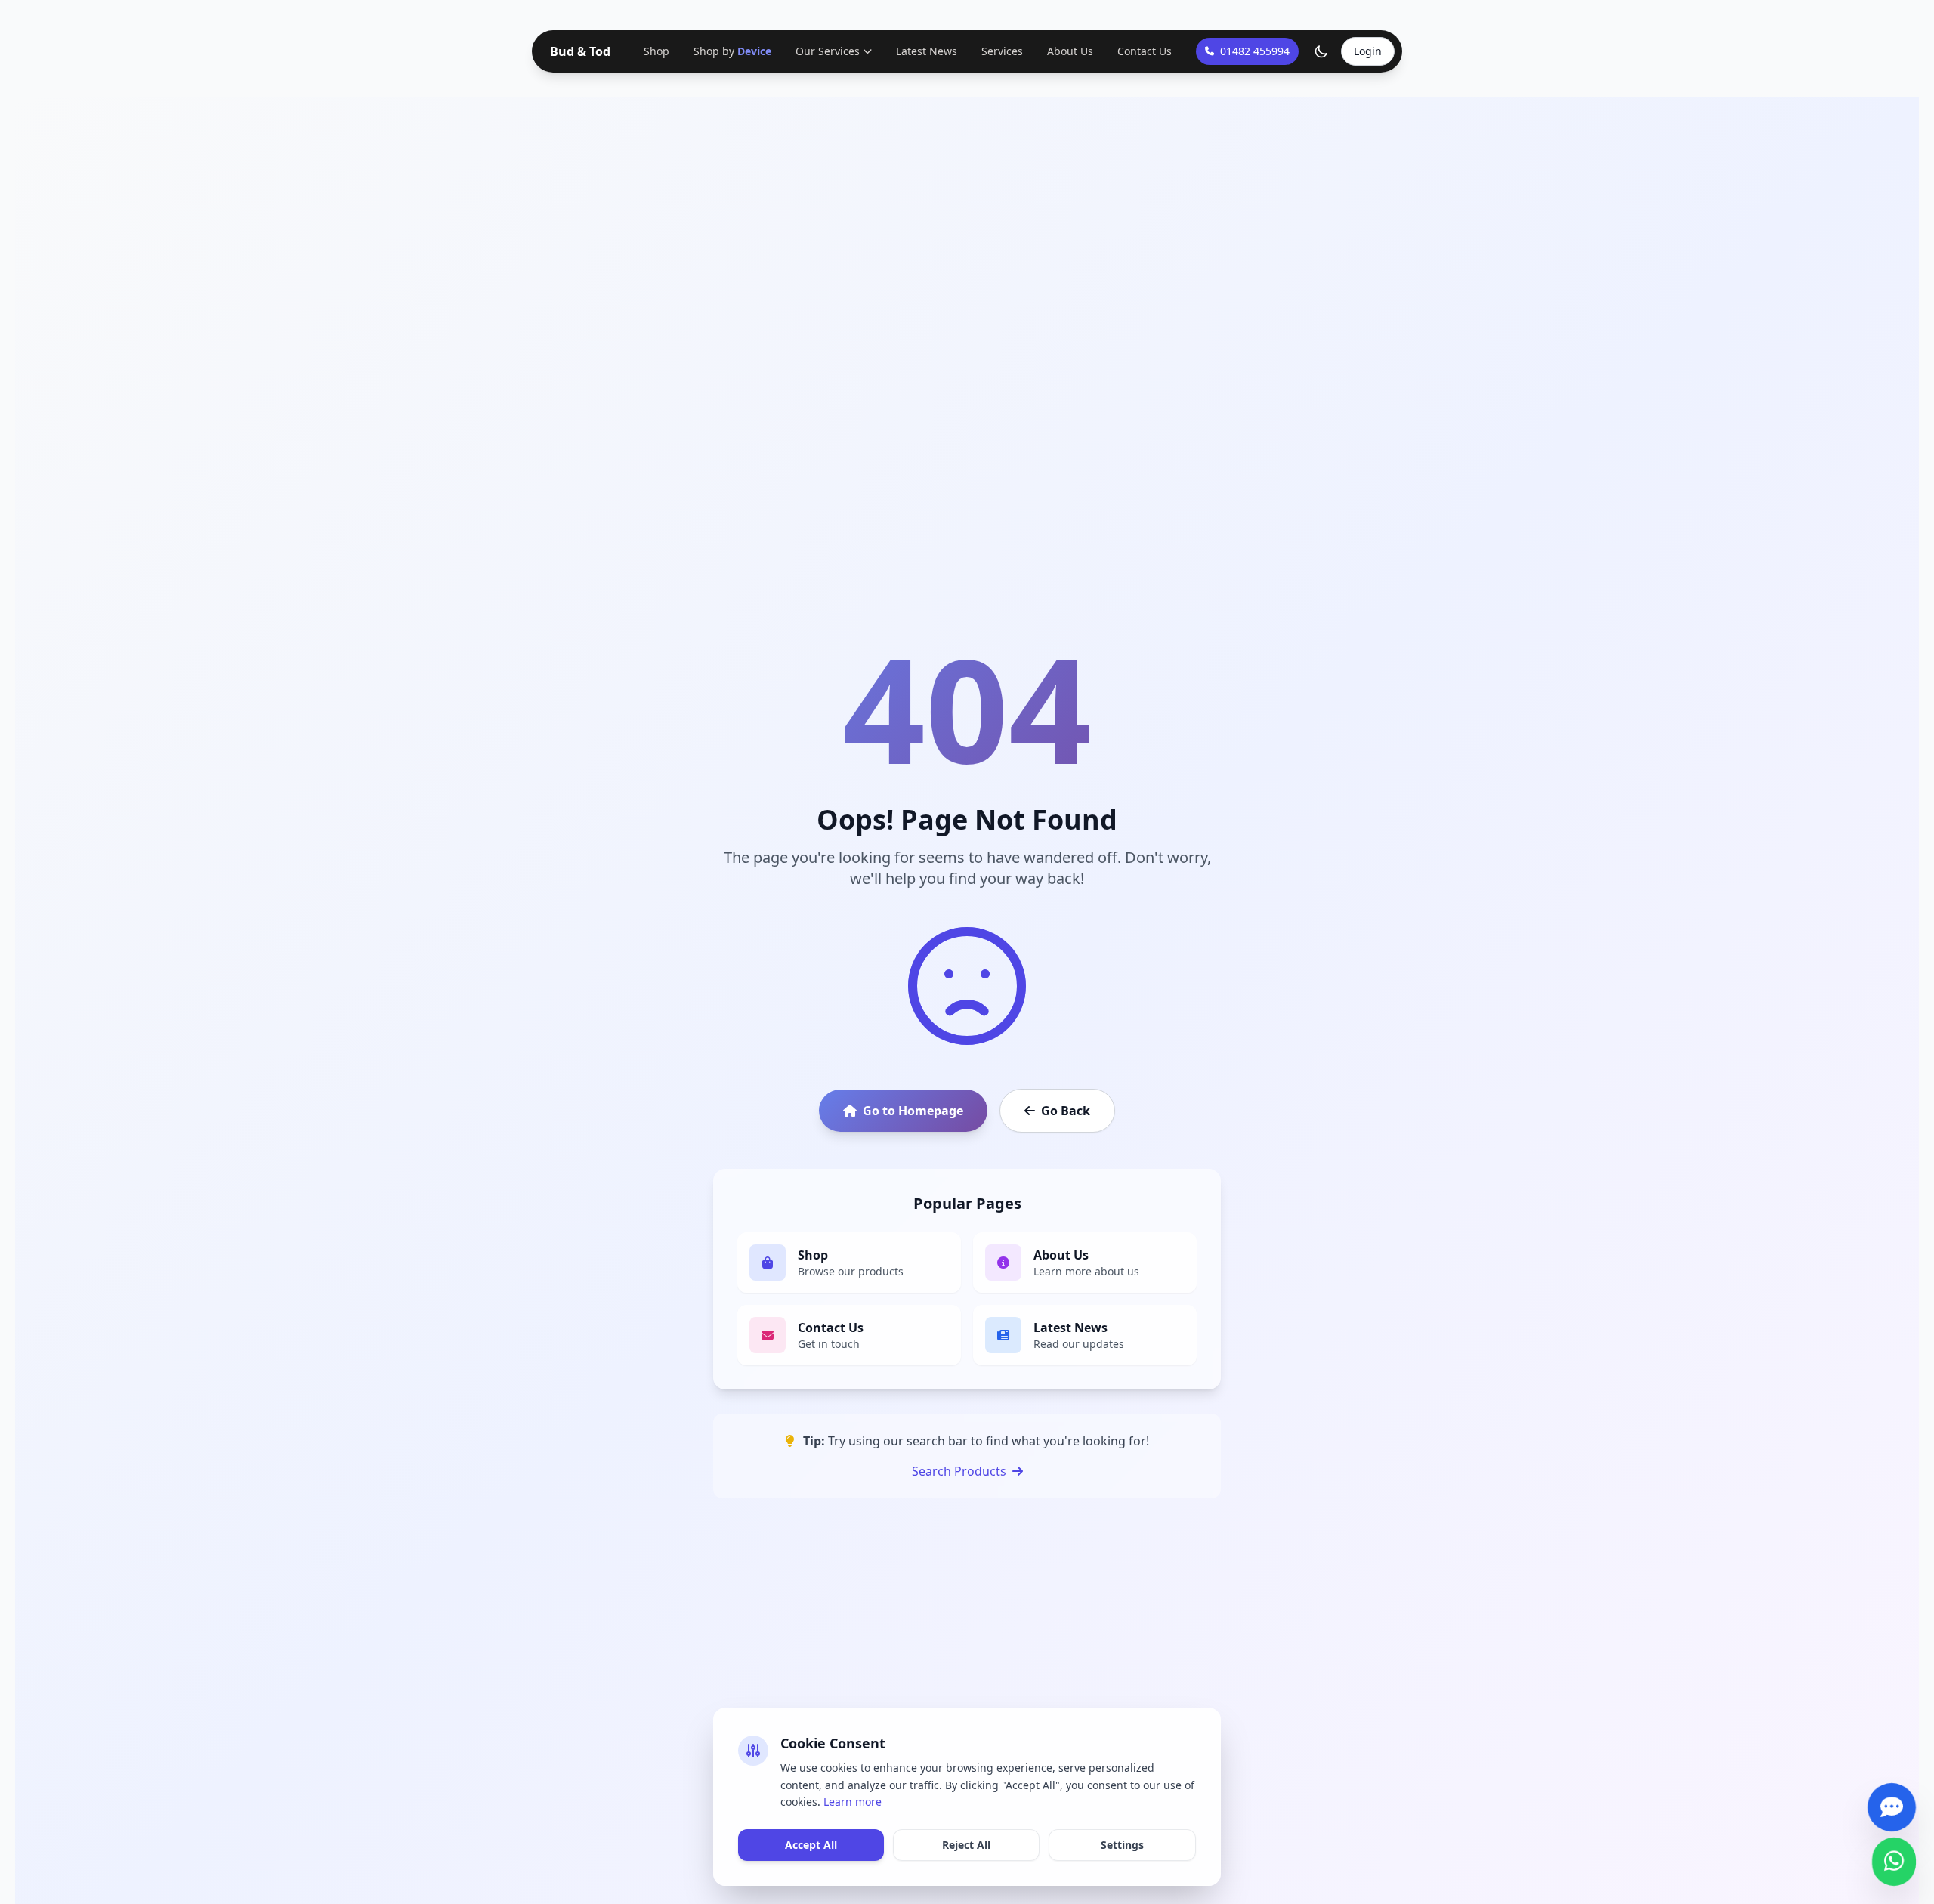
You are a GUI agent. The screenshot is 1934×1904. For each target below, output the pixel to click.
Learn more (853, 1802)
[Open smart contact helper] (1891, 1801)
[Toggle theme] (1321, 51)
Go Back (1066, 1111)
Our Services (826, 51)
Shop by (732, 51)
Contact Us (1143, 51)
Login (1368, 51)
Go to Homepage (913, 1111)
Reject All (966, 1845)
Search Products (959, 1471)
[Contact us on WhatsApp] (1894, 1855)
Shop (658, 51)
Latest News (925, 51)
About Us (1069, 51)
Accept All (811, 1845)
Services (1001, 51)
